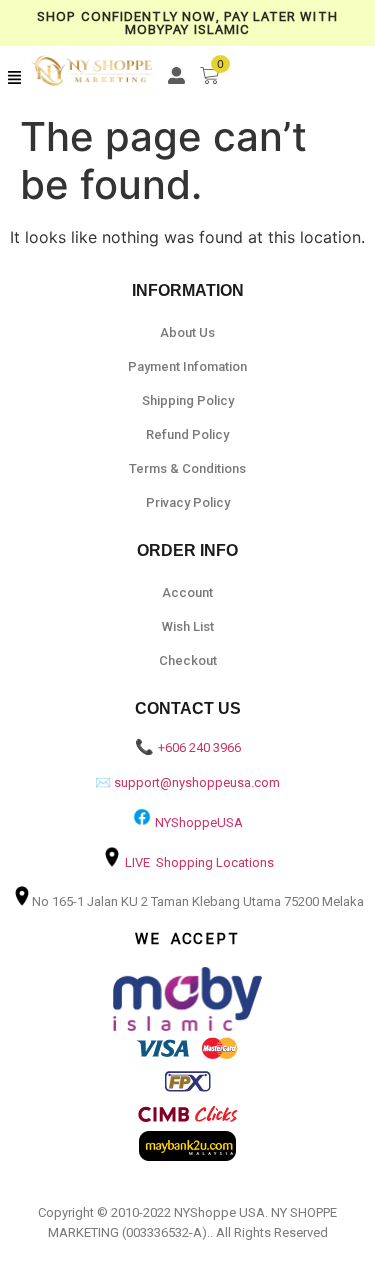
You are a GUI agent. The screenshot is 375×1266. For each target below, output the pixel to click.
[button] (15, 78)
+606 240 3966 (199, 747)
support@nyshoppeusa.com (197, 782)
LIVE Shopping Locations (199, 862)
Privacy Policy (188, 502)
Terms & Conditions (187, 468)
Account (187, 592)
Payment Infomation (187, 366)
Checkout (188, 660)
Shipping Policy (188, 400)
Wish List (188, 626)
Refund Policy (187, 434)
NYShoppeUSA (199, 822)
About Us (187, 332)
